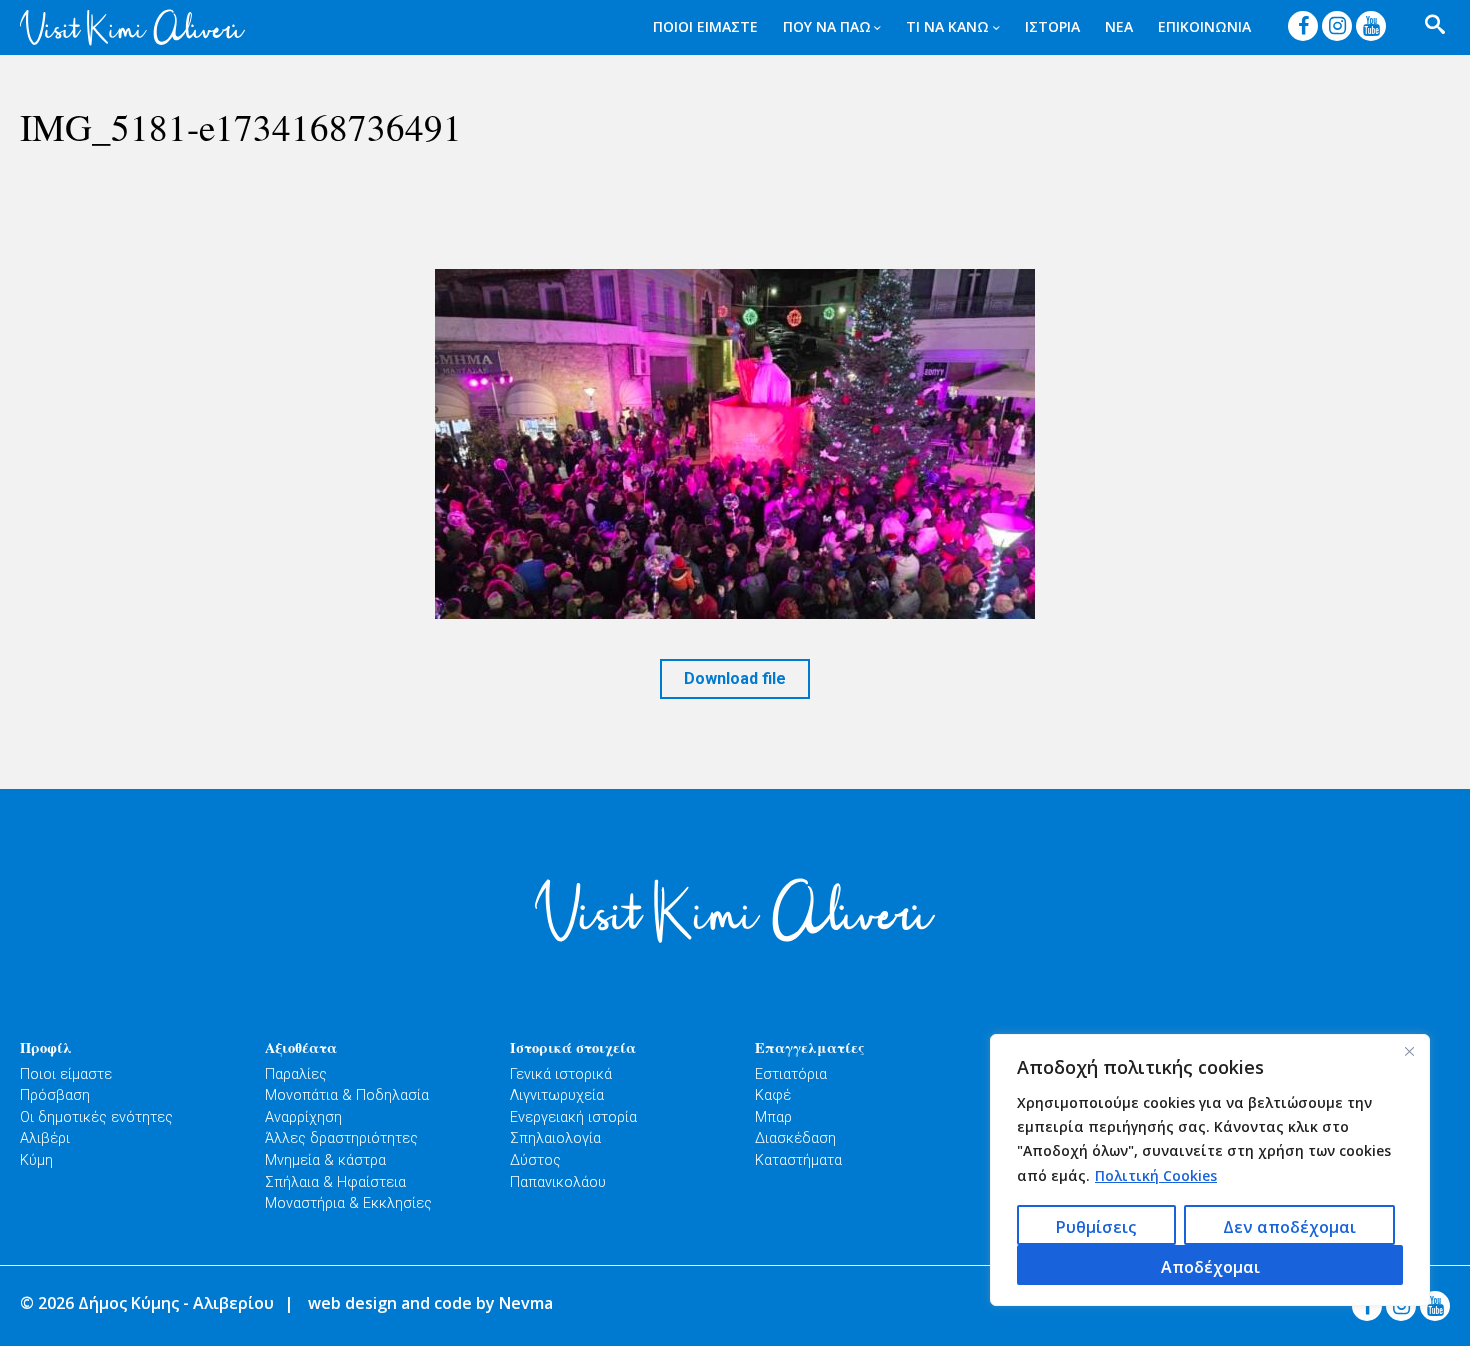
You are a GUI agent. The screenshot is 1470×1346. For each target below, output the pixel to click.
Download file (735, 678)
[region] (1210, 1170)
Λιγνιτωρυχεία (557, 1095)
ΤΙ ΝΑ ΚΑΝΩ (947, 26)
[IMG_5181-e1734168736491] (735, 444)
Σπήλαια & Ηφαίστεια (335, 1182)
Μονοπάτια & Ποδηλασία (347, 1095)
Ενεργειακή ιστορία (573, 1117)
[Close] (1409, 1051)
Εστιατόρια (791, 1074)
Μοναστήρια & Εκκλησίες (348, 1203)
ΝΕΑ (1119, 26)
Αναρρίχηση (303, 1117)
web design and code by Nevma (430, 1303)
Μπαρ (773, 1117)
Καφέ (773, 1095)
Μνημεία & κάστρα (325, 1160)
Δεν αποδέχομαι (1289, 1227)
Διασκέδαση (795, 1138)
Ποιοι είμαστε (66, 1074)
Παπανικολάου (558, 1182)
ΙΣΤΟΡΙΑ (1052, 26)
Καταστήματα (798, 1160)
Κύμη (36, 1160)
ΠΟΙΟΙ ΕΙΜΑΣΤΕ (705, 26)
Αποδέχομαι (1210, 1267)
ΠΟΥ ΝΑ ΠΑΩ (827, 26)
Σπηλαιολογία (555, 1138)
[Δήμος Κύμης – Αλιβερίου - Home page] (132, 27)
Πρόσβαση (55, 1095)
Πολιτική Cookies (1156, 1175)
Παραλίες (296, 1074)
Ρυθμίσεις (1096, 1227)
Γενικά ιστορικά (561, 1074)
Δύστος (535, 1160)
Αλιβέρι (45, 1138)
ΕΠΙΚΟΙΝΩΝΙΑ (1204, 26)
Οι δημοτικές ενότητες (96, 1117)
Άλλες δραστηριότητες (341, 1138)
